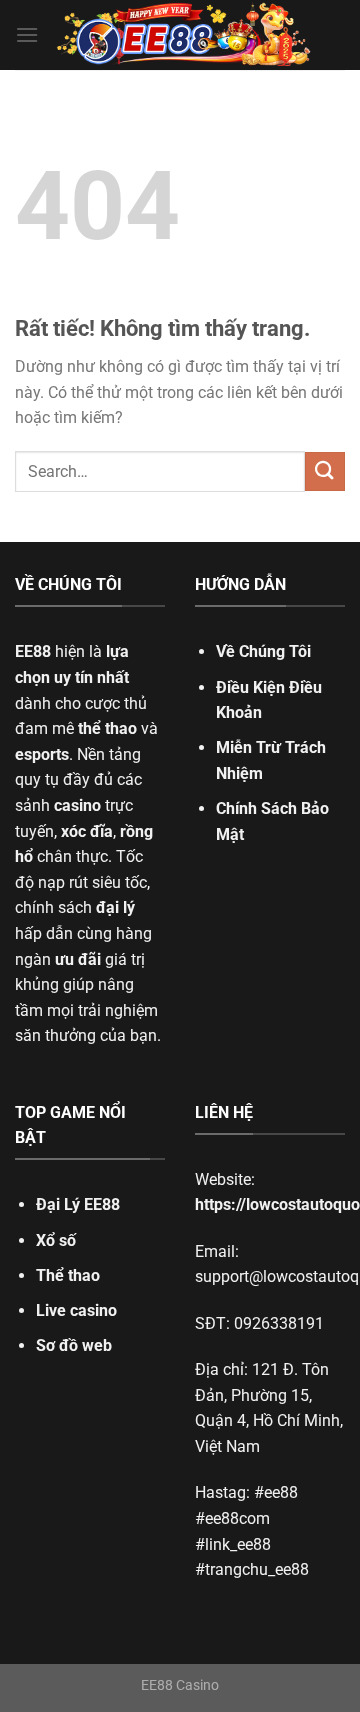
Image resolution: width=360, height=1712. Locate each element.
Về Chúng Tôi (263, 651)
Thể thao (68, 1275)
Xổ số (56, 1240)
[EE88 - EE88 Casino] (184, 35)
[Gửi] (325, 471)
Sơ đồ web (74, 1345)
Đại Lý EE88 (78, 1204)
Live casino (76, 1310)
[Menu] (27, 34)
